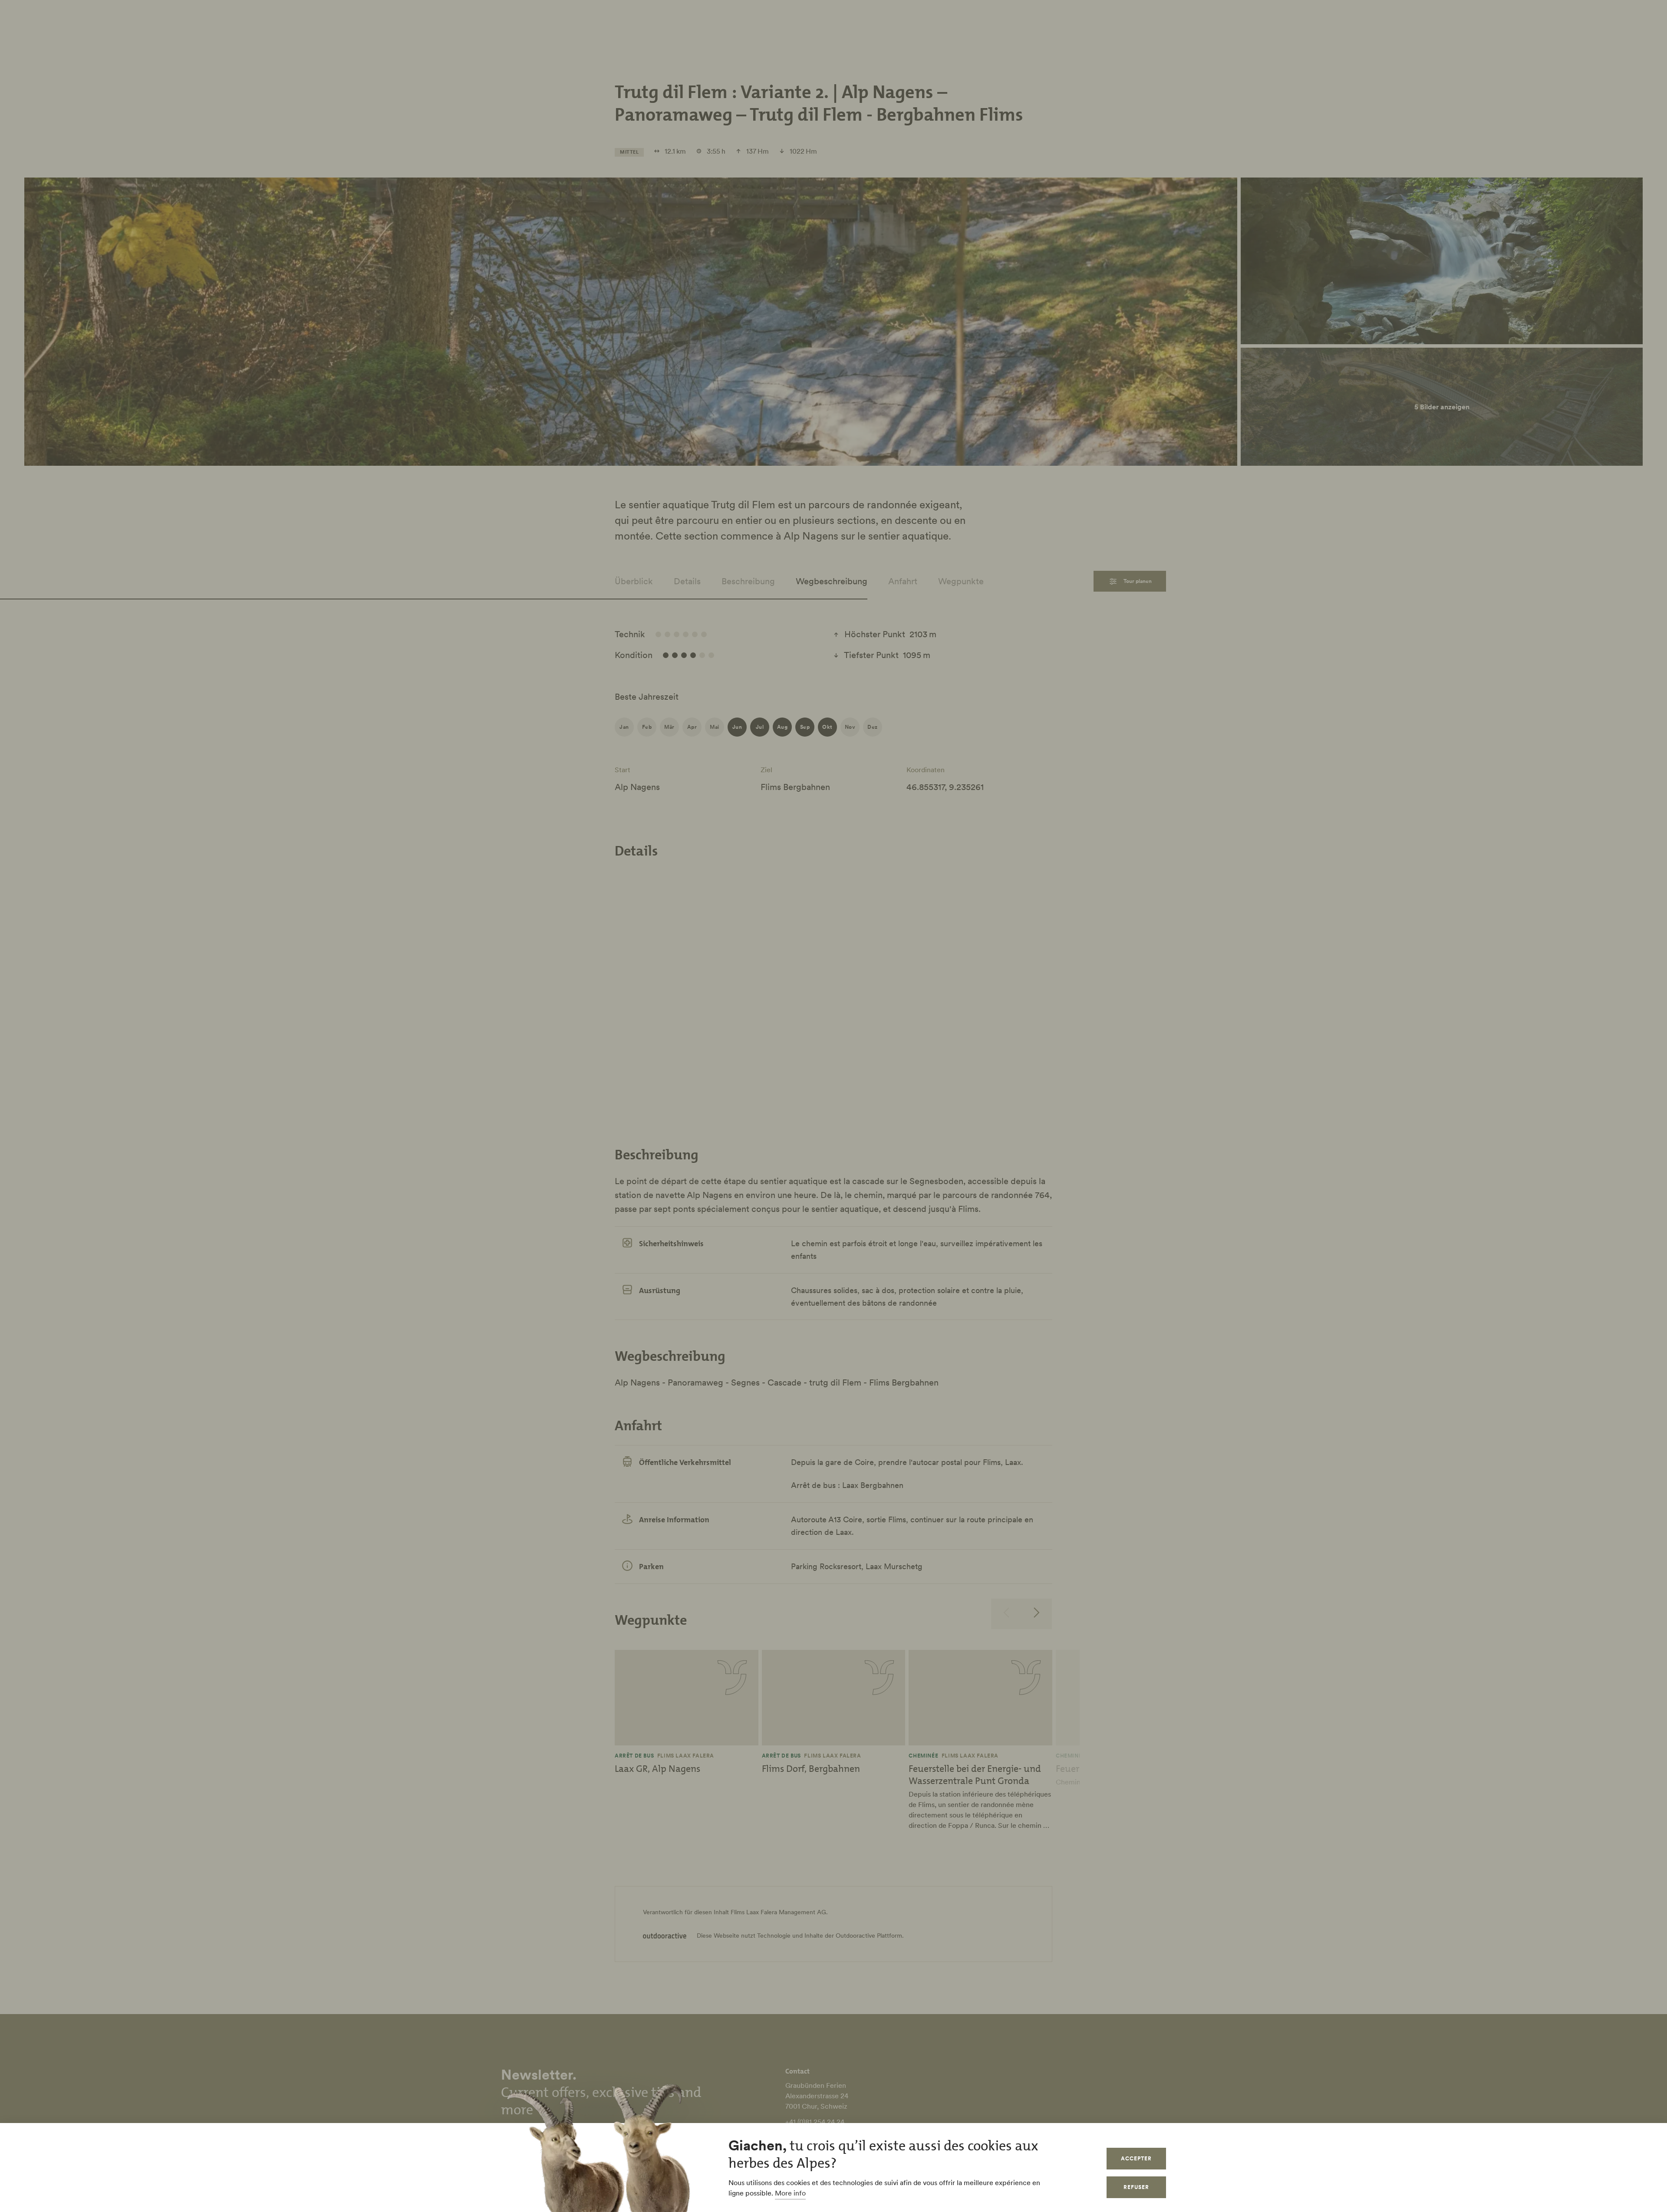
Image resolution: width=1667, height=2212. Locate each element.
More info (790, 2193)
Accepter (1136, 2158)
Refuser (1136, 2187)
